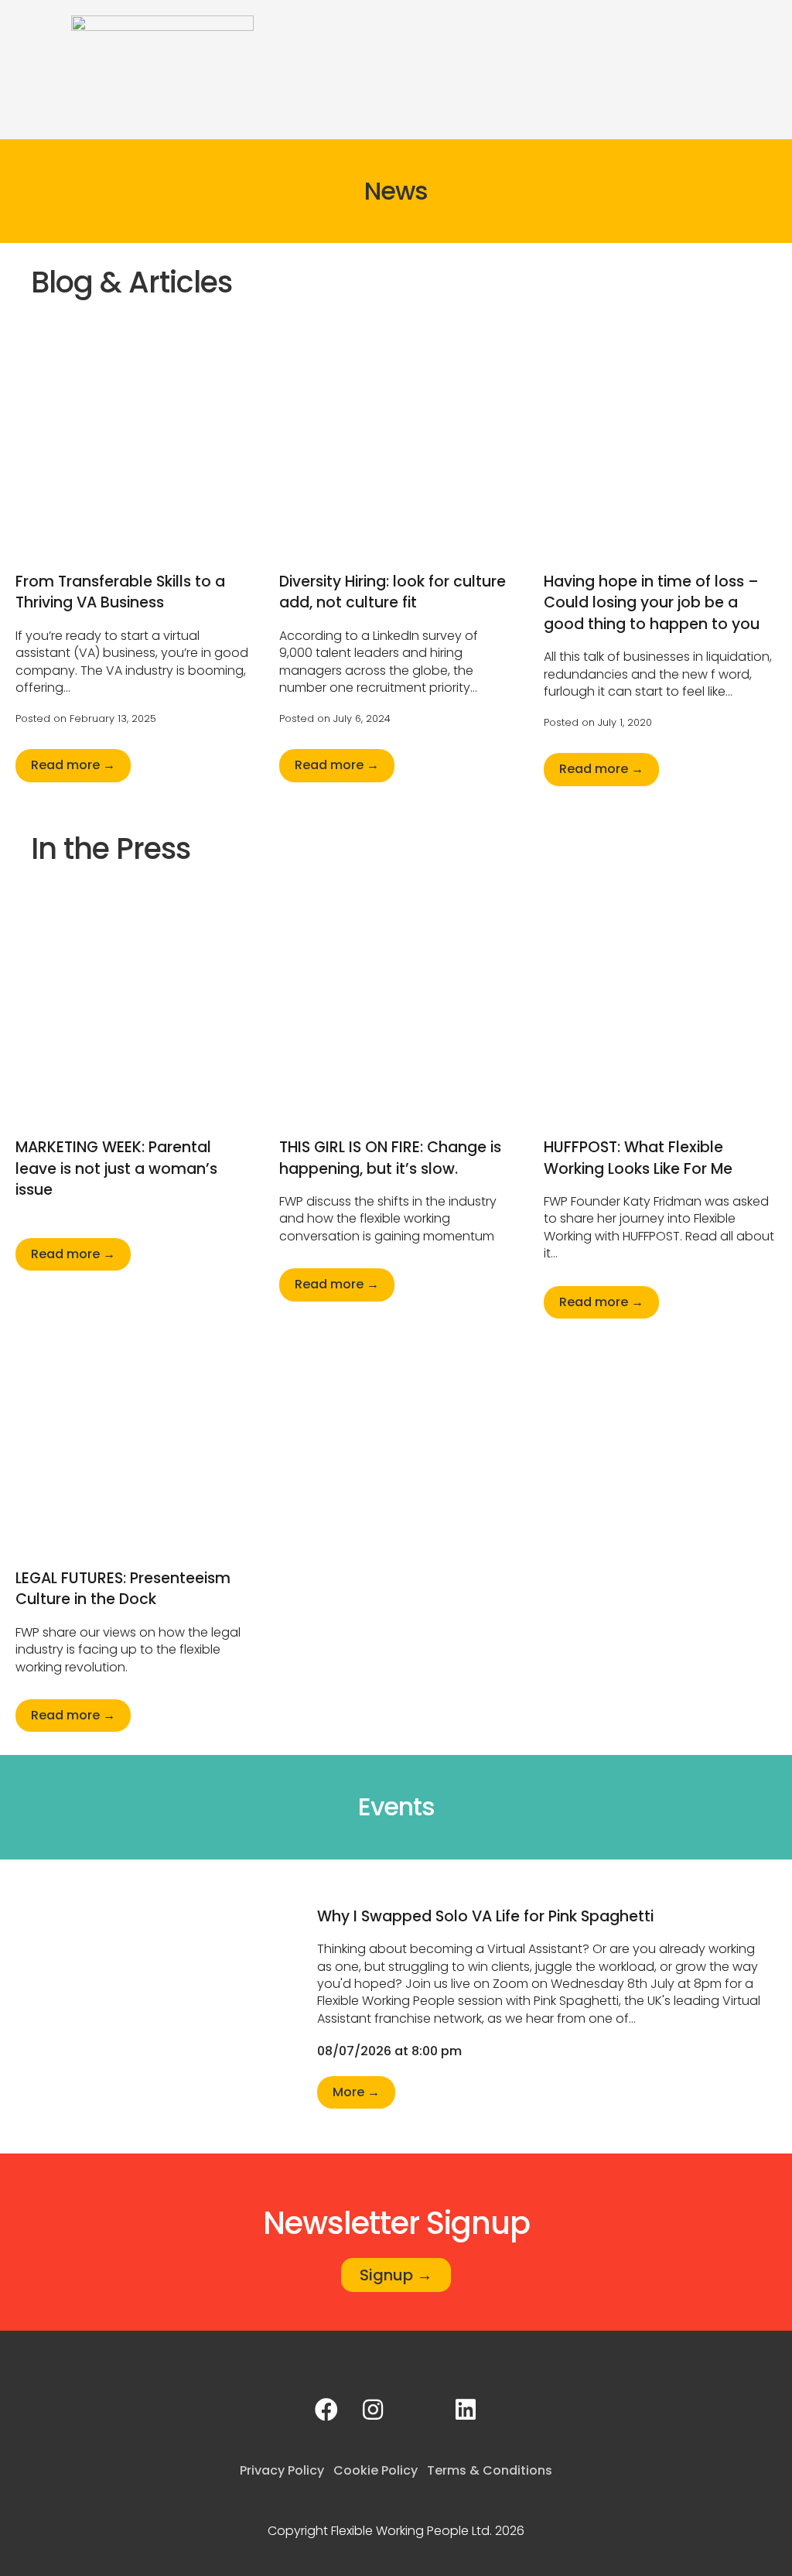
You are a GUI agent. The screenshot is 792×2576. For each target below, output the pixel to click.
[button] (766, 28)
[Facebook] (326, 2410)
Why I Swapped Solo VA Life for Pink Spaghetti (485, 1916)
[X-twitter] (419, 2410)
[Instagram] (373, 2410)
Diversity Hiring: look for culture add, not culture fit (393, 592)
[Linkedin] (466, 2410)
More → (356, 2092)
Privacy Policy (282, 2470)
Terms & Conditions (490, 2470)
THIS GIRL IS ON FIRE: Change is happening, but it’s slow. (390, 1158)
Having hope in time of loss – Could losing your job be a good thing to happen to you (652, 603)
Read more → (73, 765)
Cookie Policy (376, 2470)
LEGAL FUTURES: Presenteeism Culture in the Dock (123, 1589)
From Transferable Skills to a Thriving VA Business (120, 592)
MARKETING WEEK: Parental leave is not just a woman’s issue (116, 1168)
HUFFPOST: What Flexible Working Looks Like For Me (638, 1158)
